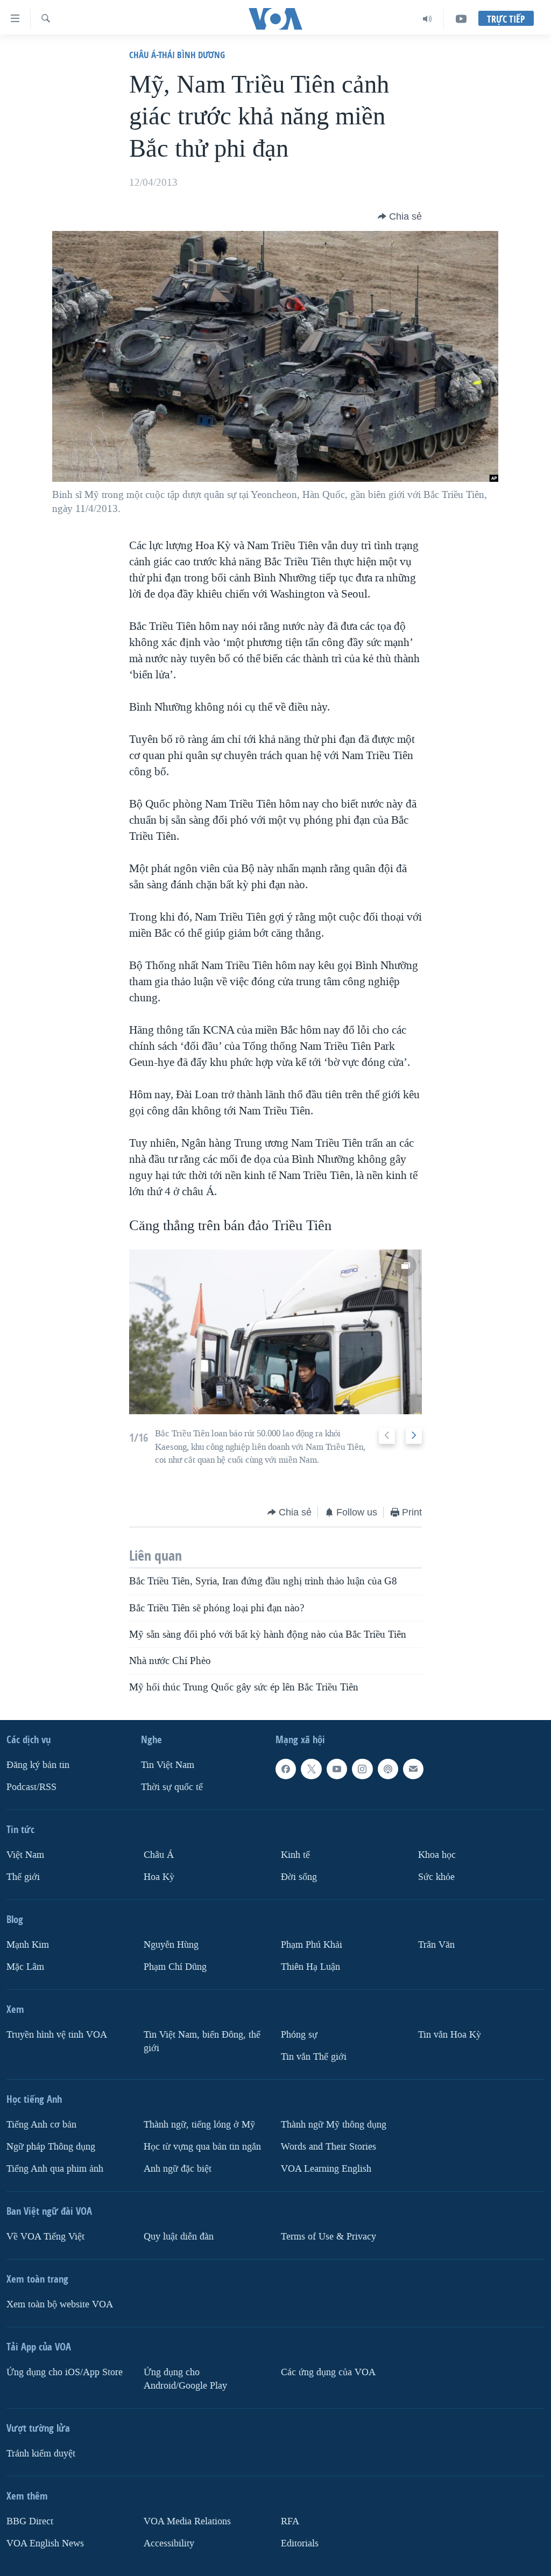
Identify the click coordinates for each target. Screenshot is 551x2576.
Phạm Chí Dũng (175, 1967)
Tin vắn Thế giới (314, 2057)
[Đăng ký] (413, 1769)
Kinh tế (295, 1855)
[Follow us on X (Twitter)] (311, 1769)
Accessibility (169, 2543)
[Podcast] (388, 1769)
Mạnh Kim (28, 1945)
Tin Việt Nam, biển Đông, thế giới (202, 2041)
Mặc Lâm (25, 1967)
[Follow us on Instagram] (362, 1769)
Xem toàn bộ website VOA (60, 2304)
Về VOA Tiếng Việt (45, 2236)
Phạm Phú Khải (312, 1945)
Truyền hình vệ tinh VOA (57, 2035)
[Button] (400, 216)
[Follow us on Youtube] (337, 1769)
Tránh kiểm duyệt (41, 2453)
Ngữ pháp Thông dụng (51, 2146)
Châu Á (159, 1855)
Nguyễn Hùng (171, 1945)
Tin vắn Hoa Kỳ (450, 2035)
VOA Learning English (326, 2168)
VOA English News (45, 2543)
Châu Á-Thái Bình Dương (177, 55)
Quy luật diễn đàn (179, 2236)
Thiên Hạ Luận (310, 1967)
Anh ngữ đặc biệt (178, 2168)
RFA (290, 2521)
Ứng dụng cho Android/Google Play (185, 2378)
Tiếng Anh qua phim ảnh (55, 2168)
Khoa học (437, 1855)
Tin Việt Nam (168, 1765)
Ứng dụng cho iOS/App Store (65, 2372)
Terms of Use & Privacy (329, 2236)
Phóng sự (299, 2035)
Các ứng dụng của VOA (328, 2372)
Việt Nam (25, 1855)
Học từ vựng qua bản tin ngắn (202, 2146)
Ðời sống (299, 1877)
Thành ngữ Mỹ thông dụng (334, 2125)
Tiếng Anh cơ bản (41, 2125)
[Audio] (428, 19)
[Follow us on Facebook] (286, 1769)
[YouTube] (461, 19)
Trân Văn (436, 1945)
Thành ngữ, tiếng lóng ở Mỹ (199, 2125)
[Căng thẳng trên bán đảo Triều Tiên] (276, 1332)
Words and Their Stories (329, 2146)
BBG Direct (30, 2521)
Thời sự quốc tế (172, 1787)
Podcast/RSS (31, 1787)
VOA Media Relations (187, 2521)
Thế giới (23, 1877)
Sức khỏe (436, 1877)
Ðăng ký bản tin (38, 1765)
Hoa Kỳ (159, 1877)
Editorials (300, 2543)
